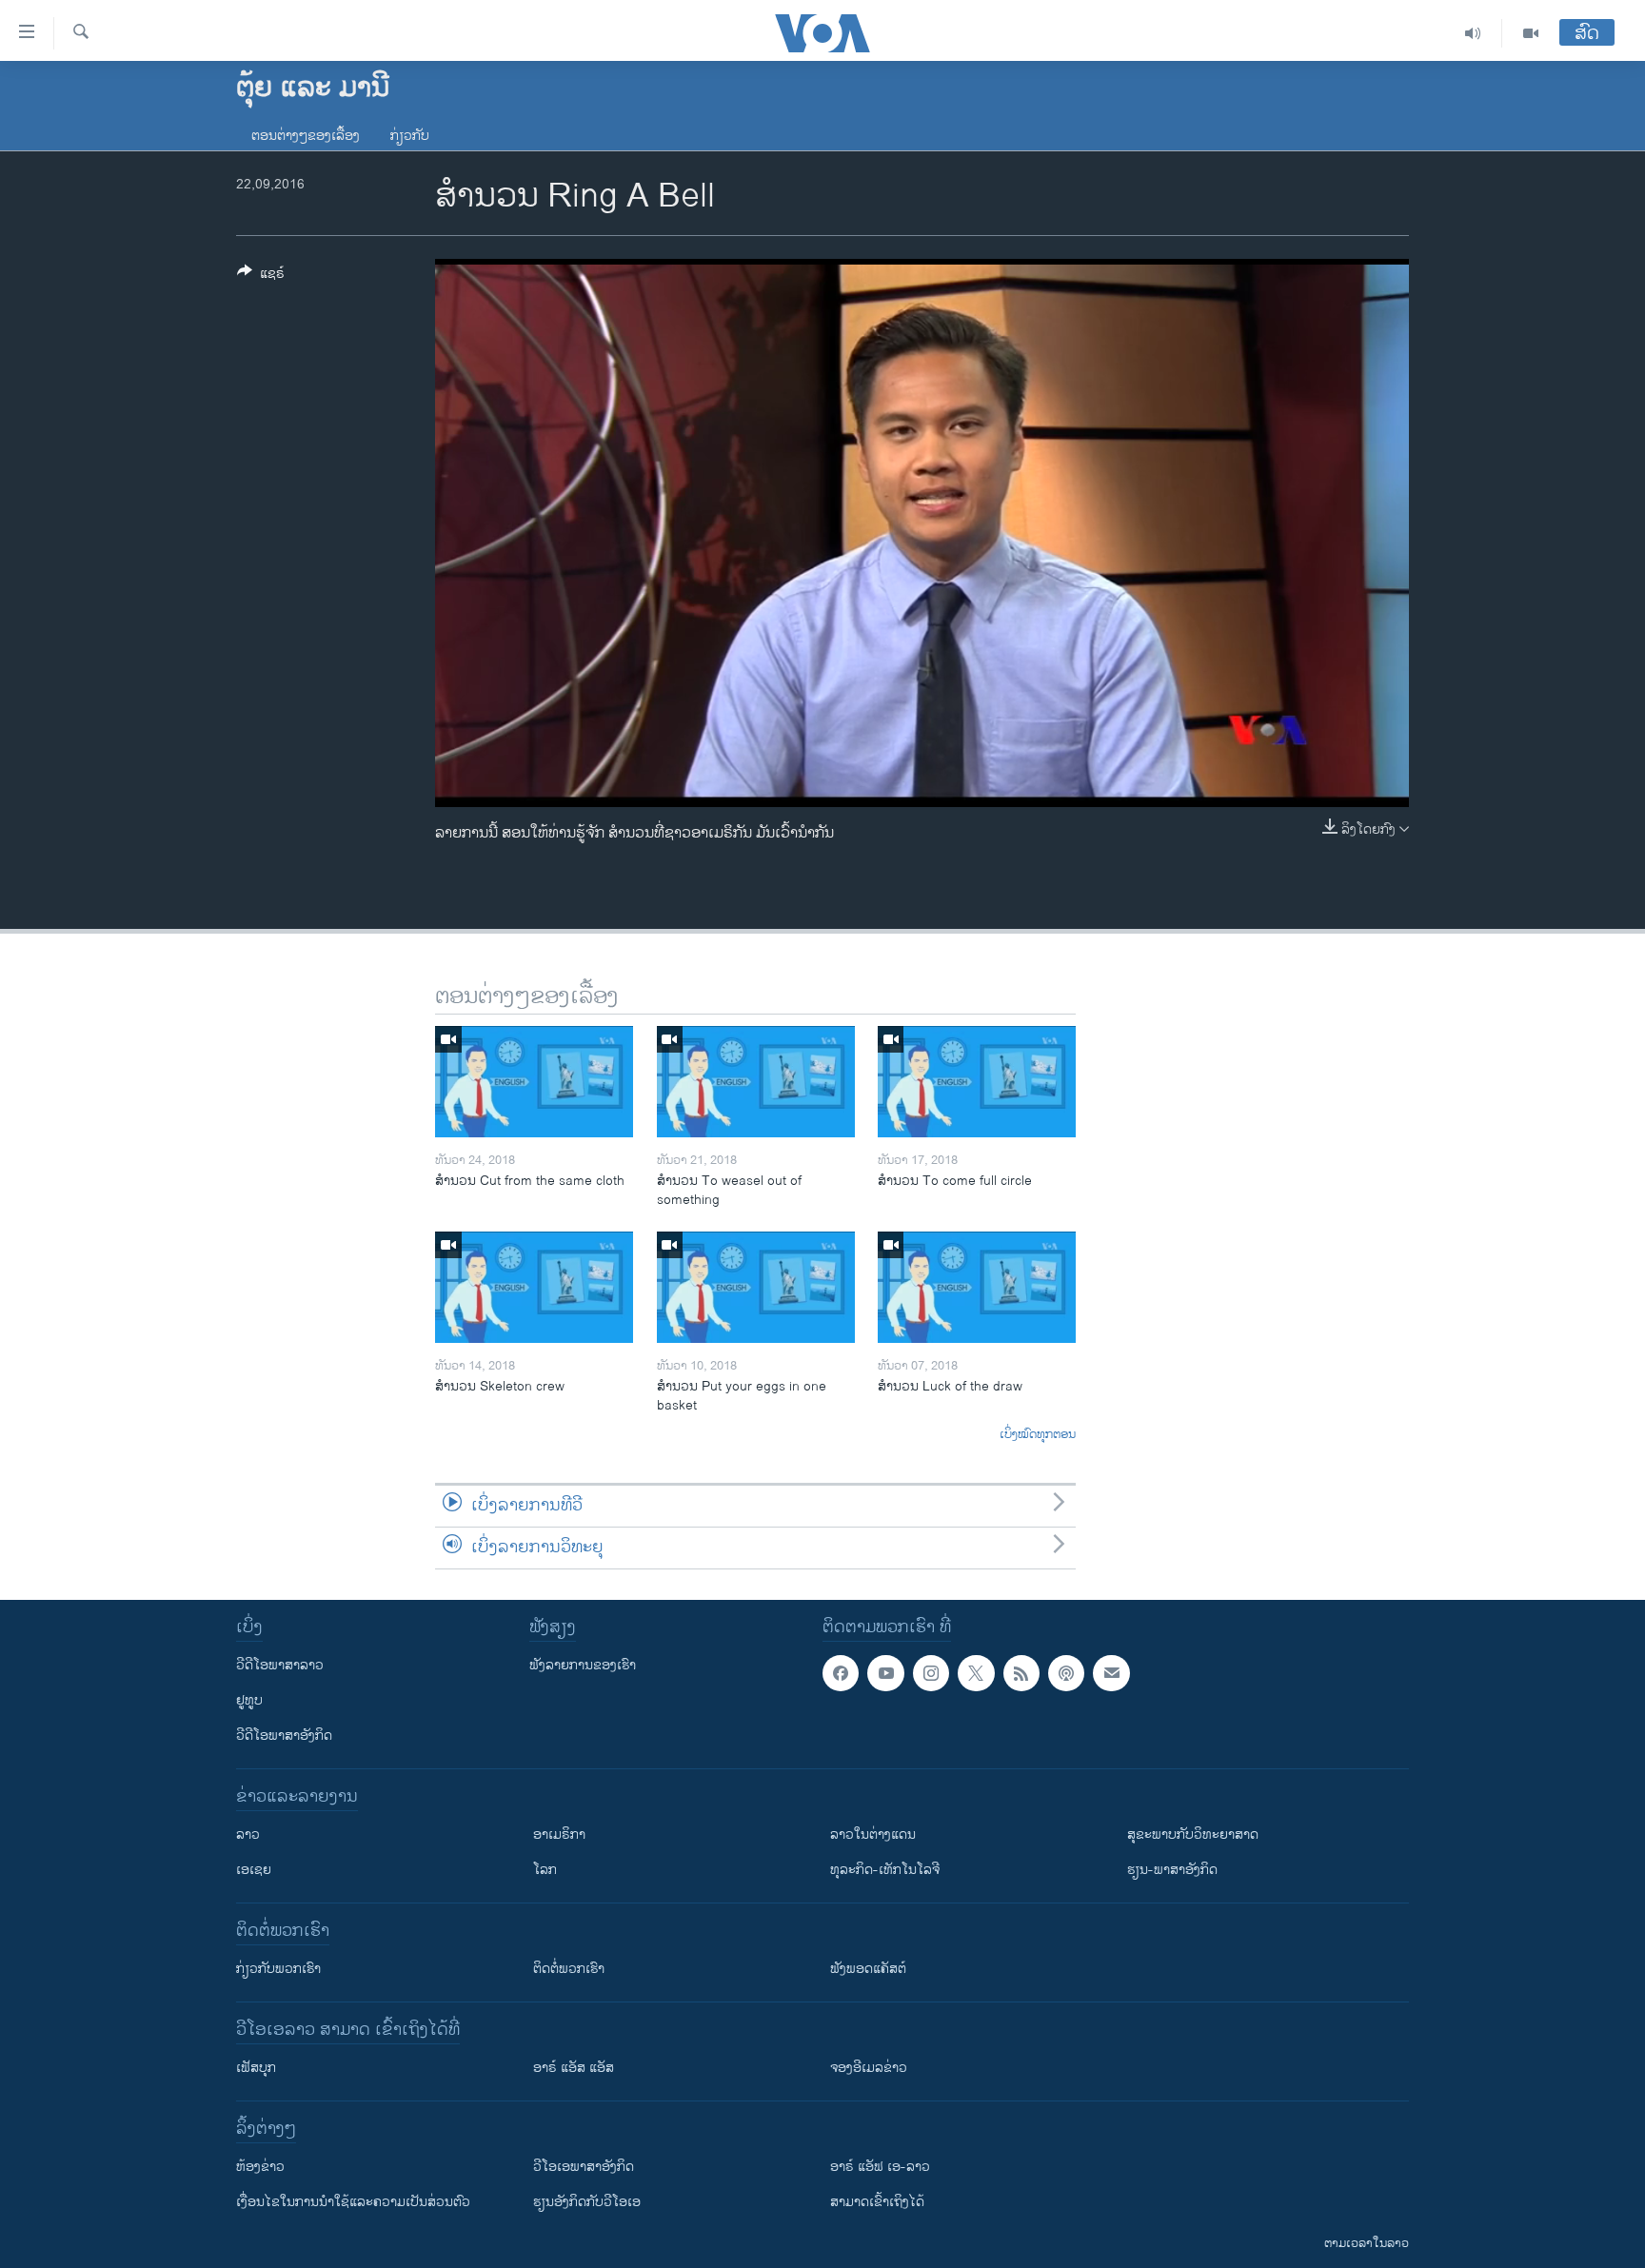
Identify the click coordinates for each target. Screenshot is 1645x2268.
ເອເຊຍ (254, 1870)
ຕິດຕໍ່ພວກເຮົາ (569, 1969)
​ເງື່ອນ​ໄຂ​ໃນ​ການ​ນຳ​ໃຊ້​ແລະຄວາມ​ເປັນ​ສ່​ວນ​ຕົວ (353, 2202)
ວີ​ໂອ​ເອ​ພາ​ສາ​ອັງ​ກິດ (584, 2167)
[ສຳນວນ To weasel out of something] (756, 1082)
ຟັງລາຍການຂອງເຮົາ (583, 1665)
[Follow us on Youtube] (885, 1673)
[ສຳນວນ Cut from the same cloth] (534, 1082)
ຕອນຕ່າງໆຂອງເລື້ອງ (306, 136)
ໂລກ (545, 1870)
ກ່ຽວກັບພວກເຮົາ (278, 1969)
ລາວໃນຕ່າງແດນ (873, 1834)
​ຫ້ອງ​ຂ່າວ (260, 2167)
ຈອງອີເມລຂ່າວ (869, 2068)
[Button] (261, 276)
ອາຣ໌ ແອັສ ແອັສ (574, 2068)
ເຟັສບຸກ (256, 2068)
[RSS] (1021, 1673)
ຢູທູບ (249, 1700)
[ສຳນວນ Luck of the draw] (977, 1287)
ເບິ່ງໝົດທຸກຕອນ (1038, 1435)
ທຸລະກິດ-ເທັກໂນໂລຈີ (885, 1870)
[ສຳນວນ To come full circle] (977, 1082)
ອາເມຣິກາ (559, 1834)
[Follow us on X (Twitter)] (976, 1673)
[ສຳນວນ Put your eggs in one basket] (756, 1287)
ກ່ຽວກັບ (410, 136)
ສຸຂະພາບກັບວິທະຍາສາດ (1193, 1834)
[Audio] (1473, 33)
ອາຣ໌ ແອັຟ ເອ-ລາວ (880, 2167)
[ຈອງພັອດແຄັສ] (1111, 1673)
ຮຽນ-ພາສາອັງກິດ (1172, 1870)
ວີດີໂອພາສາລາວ (280, 1665)
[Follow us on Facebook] (841, 1673)
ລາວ (248, 1834)
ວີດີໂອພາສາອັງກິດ (284, 1736)
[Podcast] (1066, 1673)
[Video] (1531, 33)
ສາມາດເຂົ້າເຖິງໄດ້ (877, 2202)
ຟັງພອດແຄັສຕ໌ (868, 1969)
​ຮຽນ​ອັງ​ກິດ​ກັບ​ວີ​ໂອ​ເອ (587, 2202)
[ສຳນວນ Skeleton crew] (534, 1287)
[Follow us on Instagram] (931, 1673)
